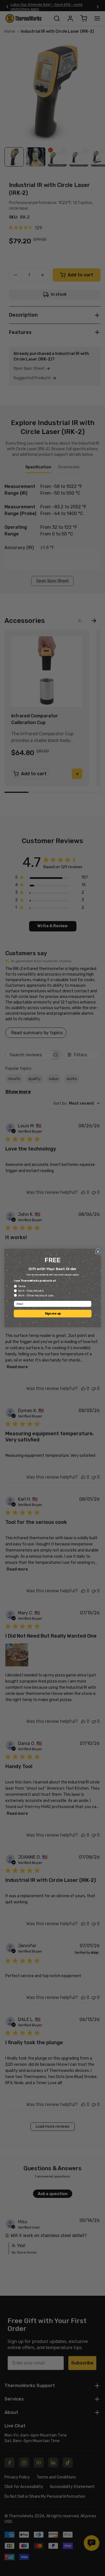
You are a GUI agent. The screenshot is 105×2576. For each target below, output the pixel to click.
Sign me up (53, 1314)
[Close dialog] (98, 1252)
